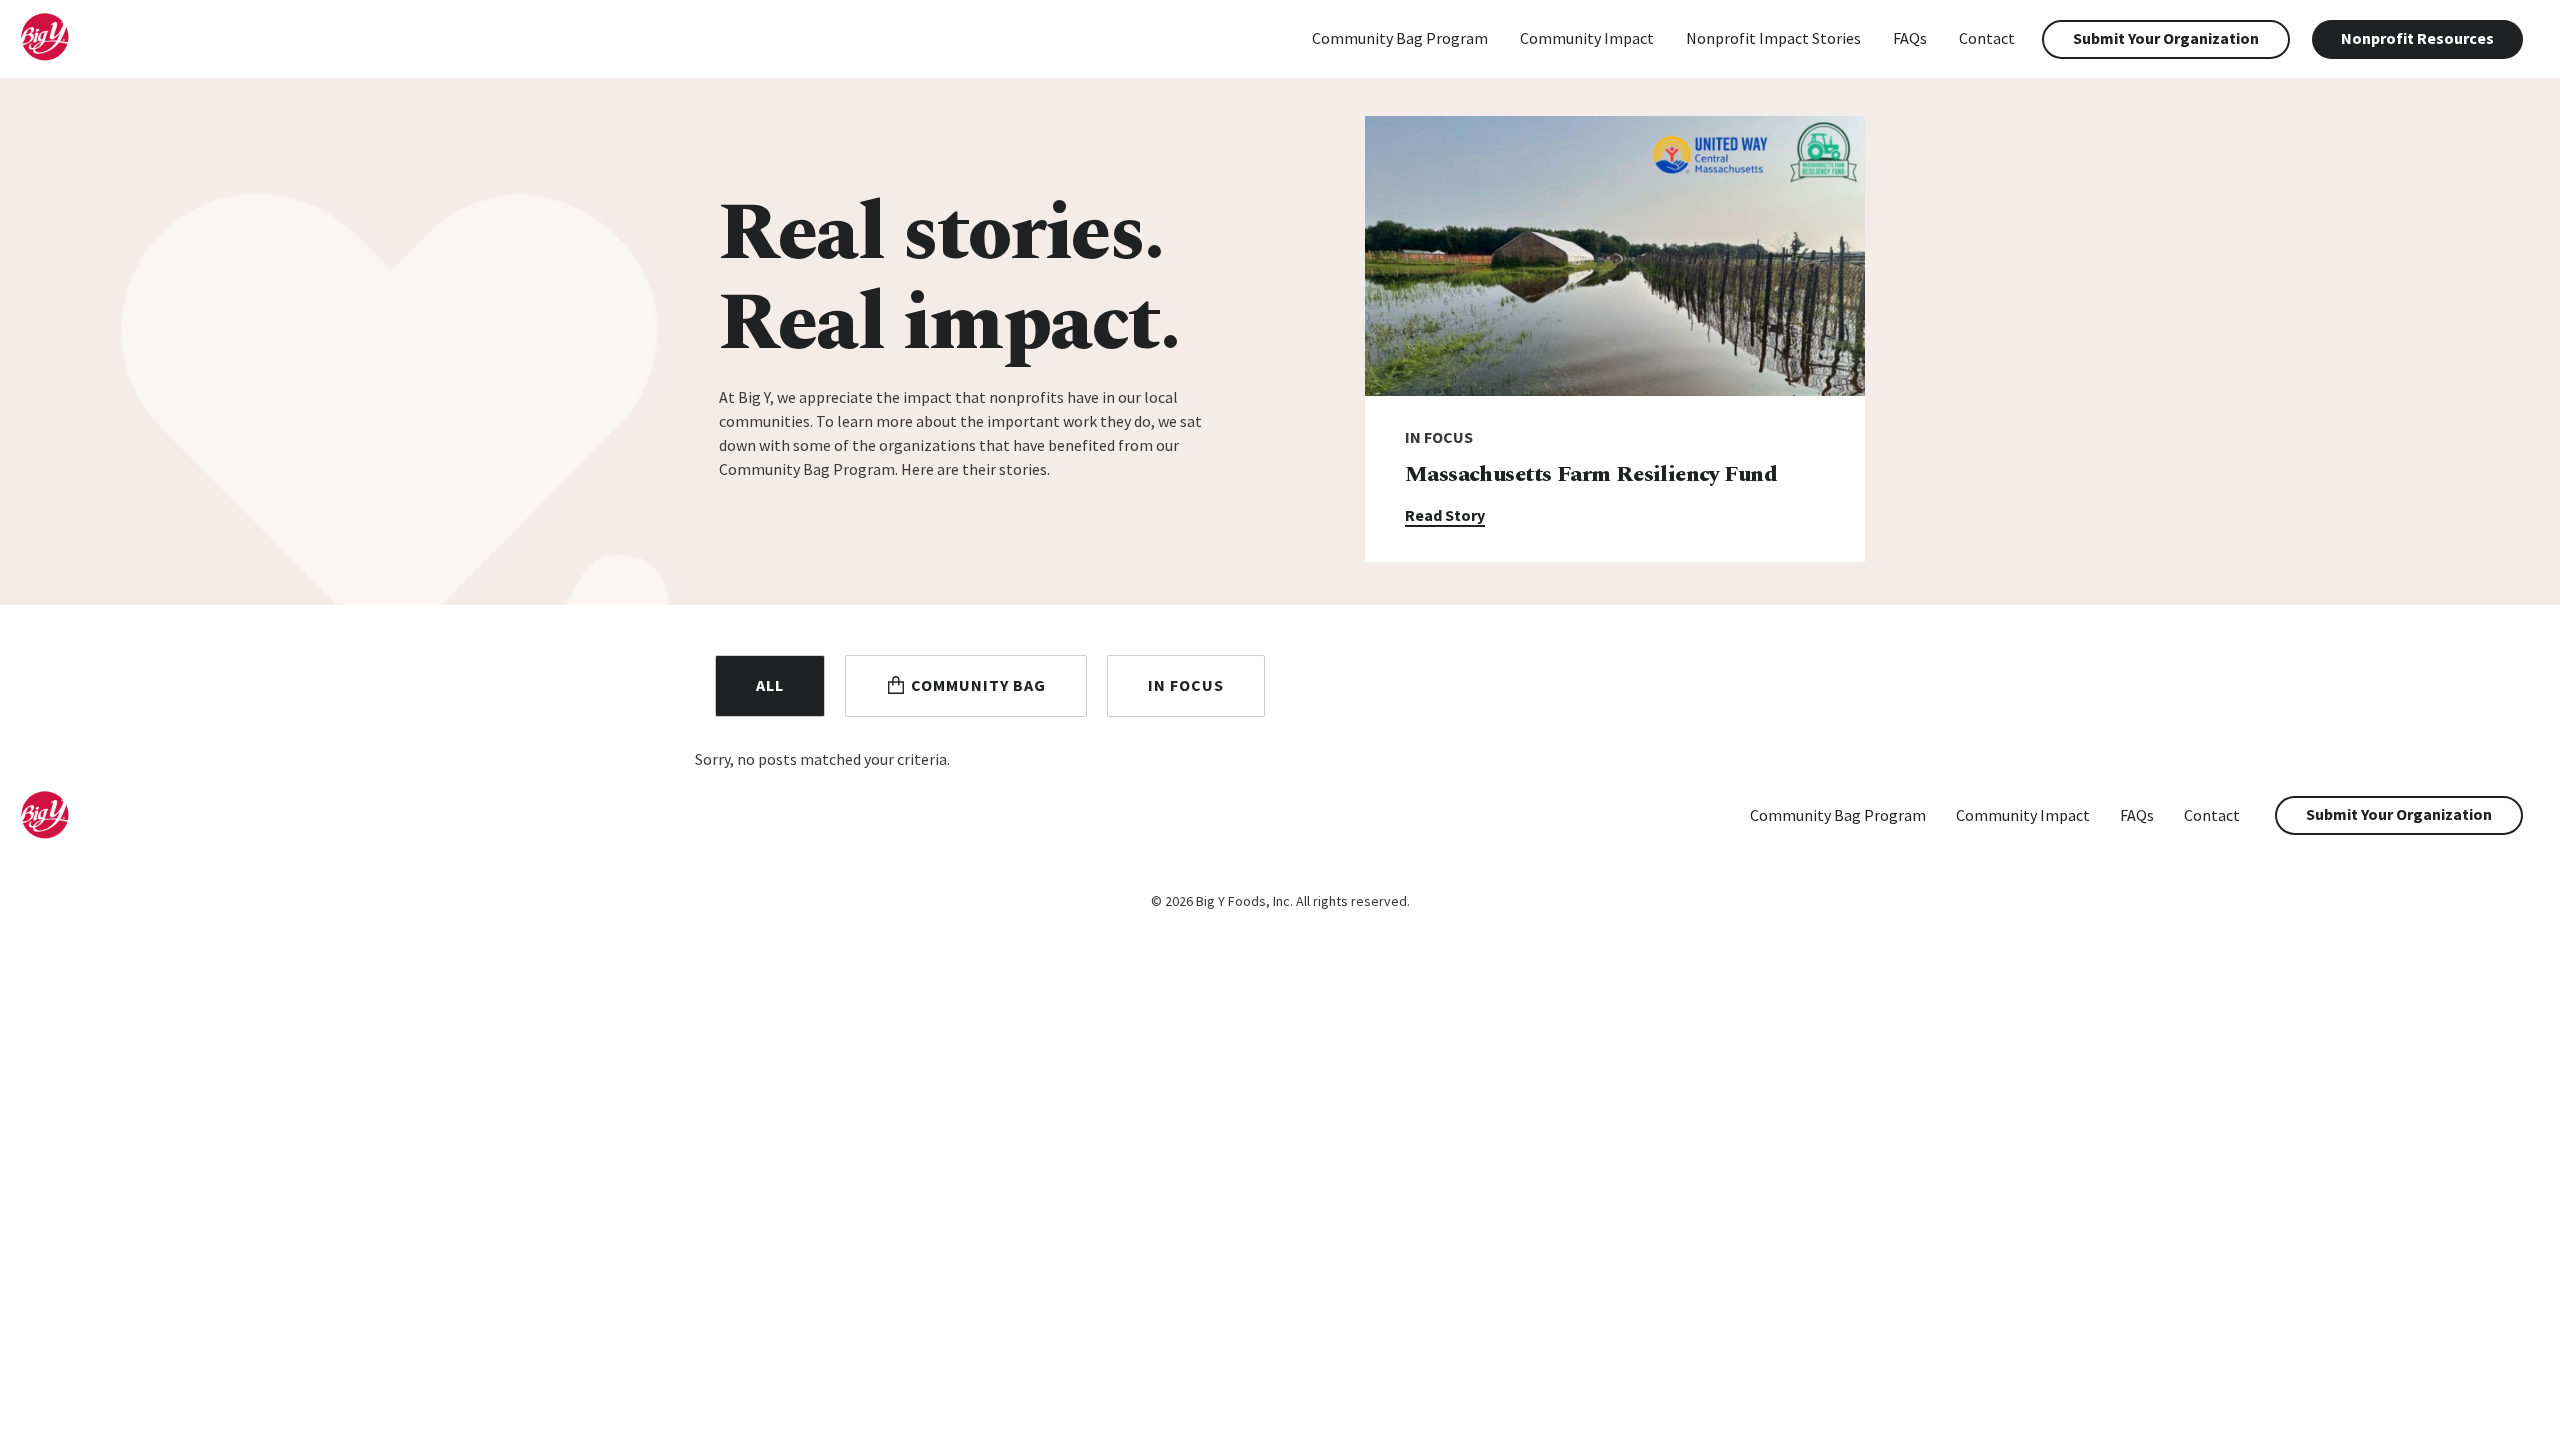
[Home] (61, 56)
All (770, 685)
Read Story (1445, 515)
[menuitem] (1400, 39)
